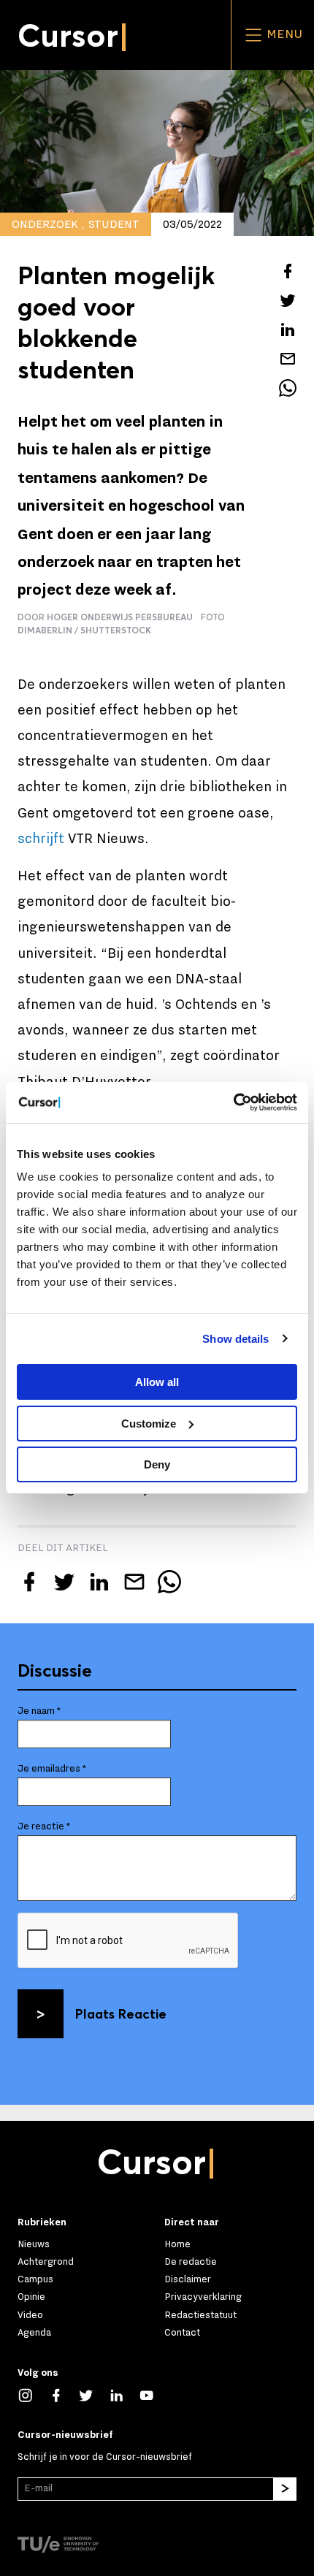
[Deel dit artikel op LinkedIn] (288, 329)
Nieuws (34, 2244)
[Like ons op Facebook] (64, 2394)
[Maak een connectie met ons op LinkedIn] (124, 2394)
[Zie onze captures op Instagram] (33, 2394)
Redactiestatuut (200, 2315)
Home (177, 2244)
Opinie (31, 2297)
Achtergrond (46, 2261)
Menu (283, 34)
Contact (182, 2332)
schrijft (41, 839)
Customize (149, 1424)
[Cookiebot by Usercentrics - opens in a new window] (233, 1102)
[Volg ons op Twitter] (93, 2394)
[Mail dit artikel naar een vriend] (288, 359)
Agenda (34, 2332)
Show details (235, 1339)
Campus (35, 2279)
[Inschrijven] (285, 2489)
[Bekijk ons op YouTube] (154, 2394)
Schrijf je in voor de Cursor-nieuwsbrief (105, 2457)
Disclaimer (188, 2279)
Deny (157, 1464)
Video (30, 2315)
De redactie (191, 2261)
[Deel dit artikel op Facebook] (288, 271)
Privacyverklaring (203, 2297)
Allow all (157, 1382)
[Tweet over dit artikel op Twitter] (288, 300)
